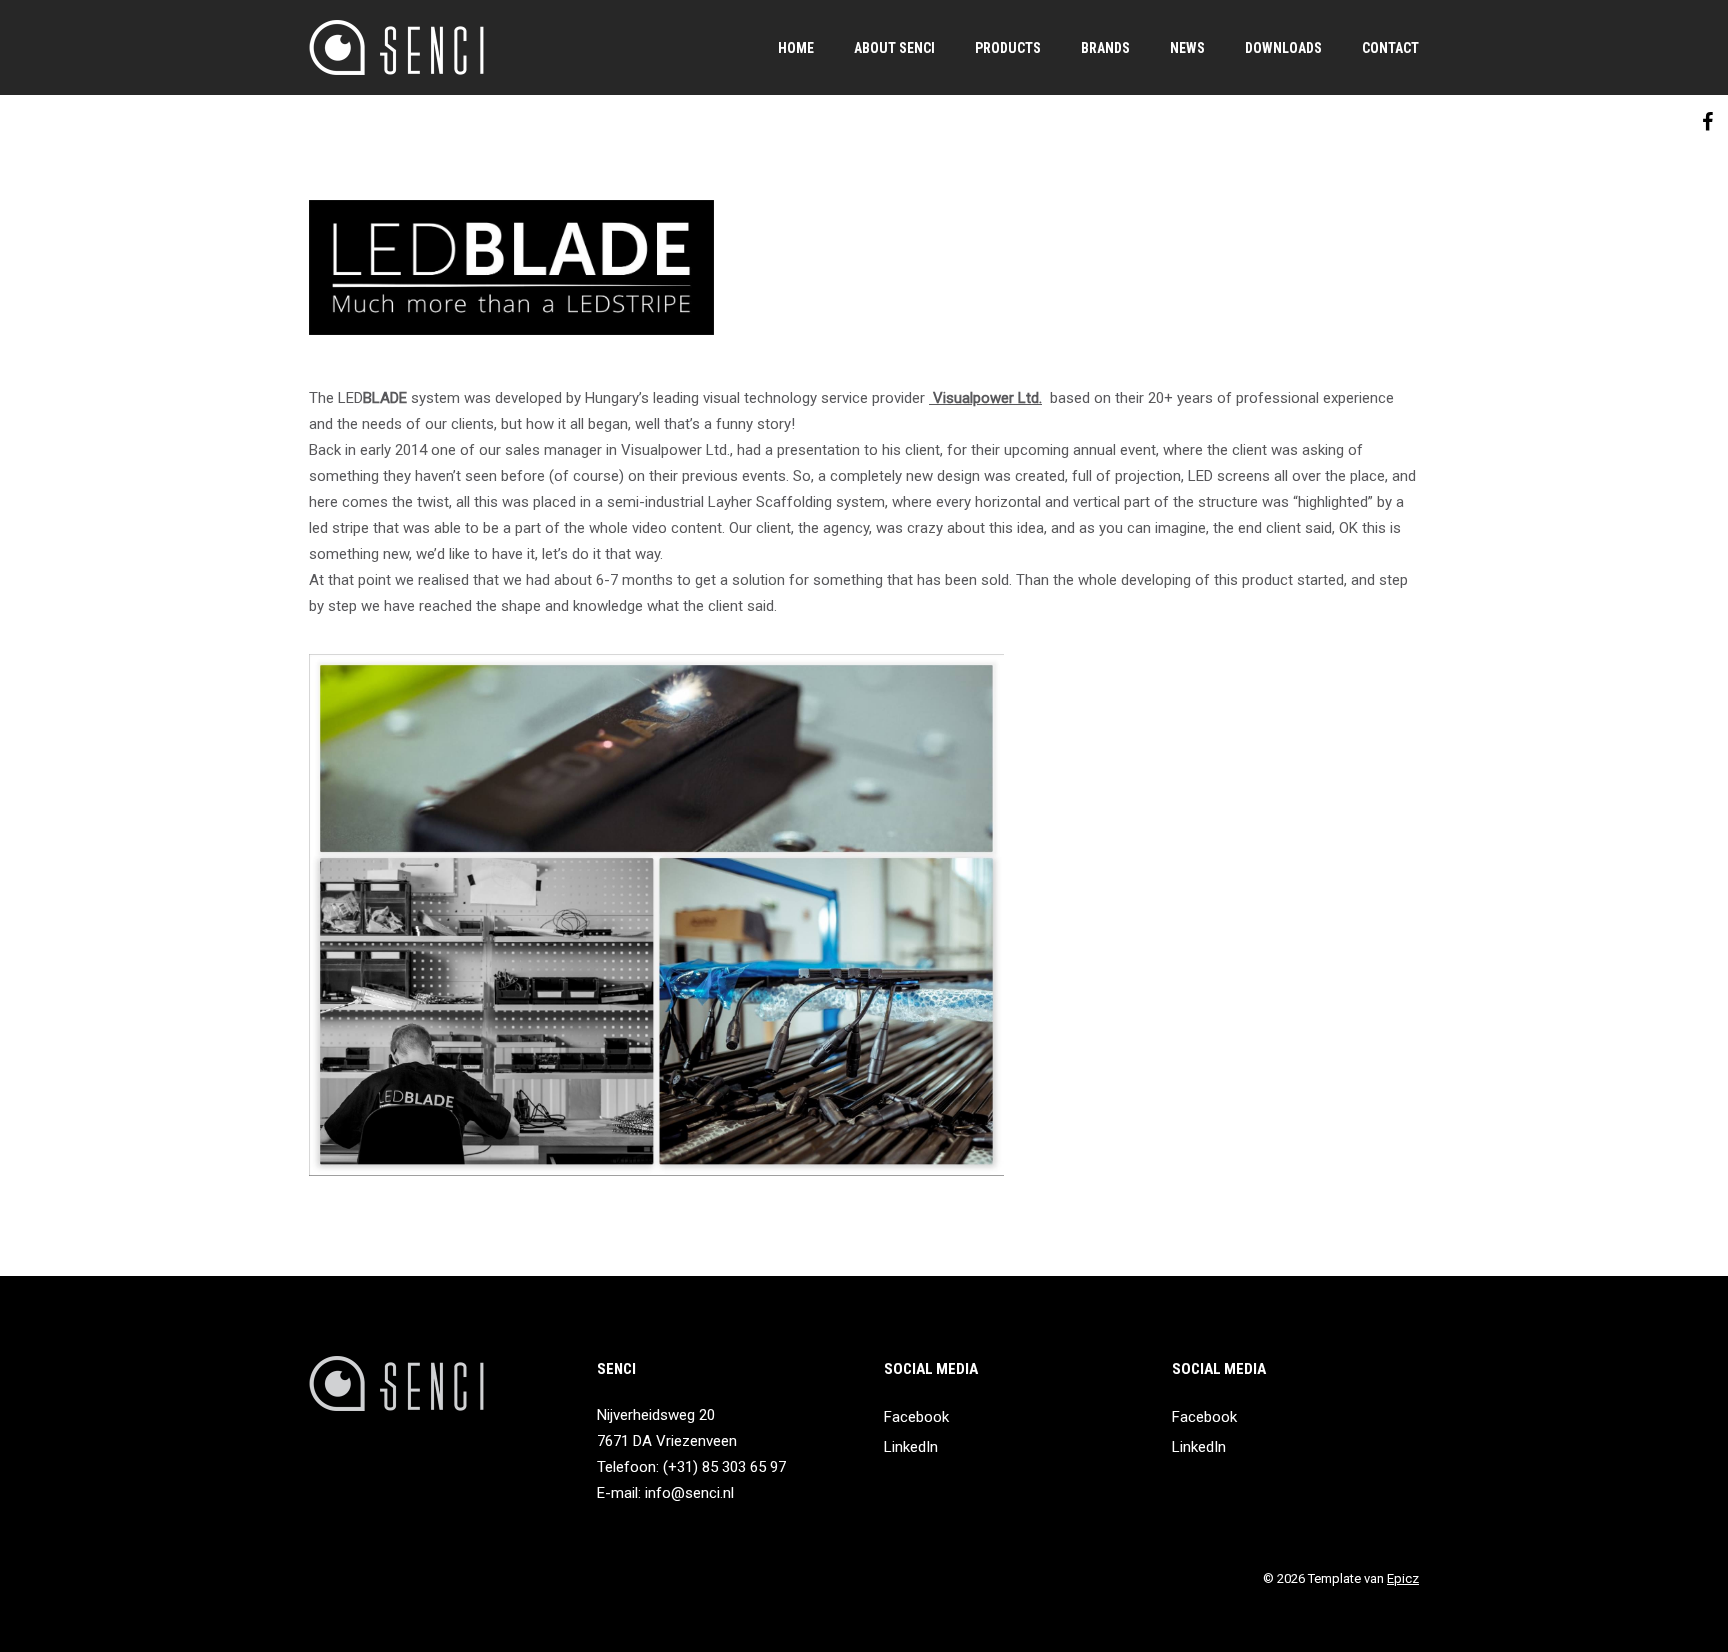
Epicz (1403, 1578)
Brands (1105, 48)
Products (1008, 48)
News (1187, 48)
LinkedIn (911, 1447)
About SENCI (894, 48)
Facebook (916, 1417)
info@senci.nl (689, 1493)
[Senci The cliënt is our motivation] (396, 47)
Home (796, 48)
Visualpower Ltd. (985, 398)
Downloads (1283, 48)
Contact (1390, 48)
